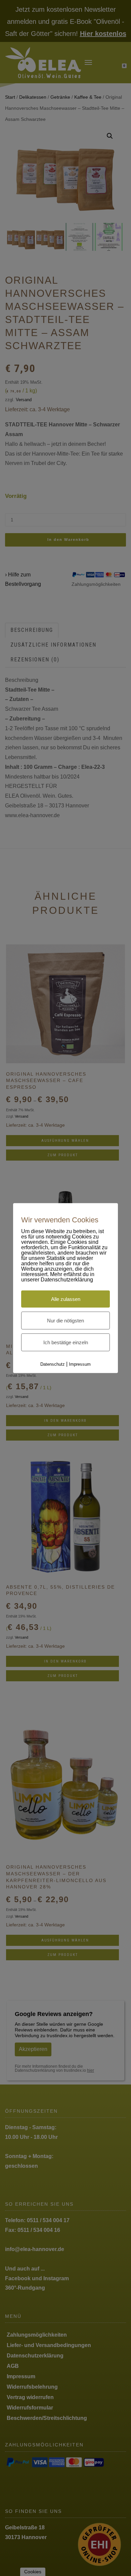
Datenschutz (53, 1364)
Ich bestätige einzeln (66, 1342)
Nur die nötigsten (65, 1321)
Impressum (80, 1364)
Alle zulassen (66, 1299)
